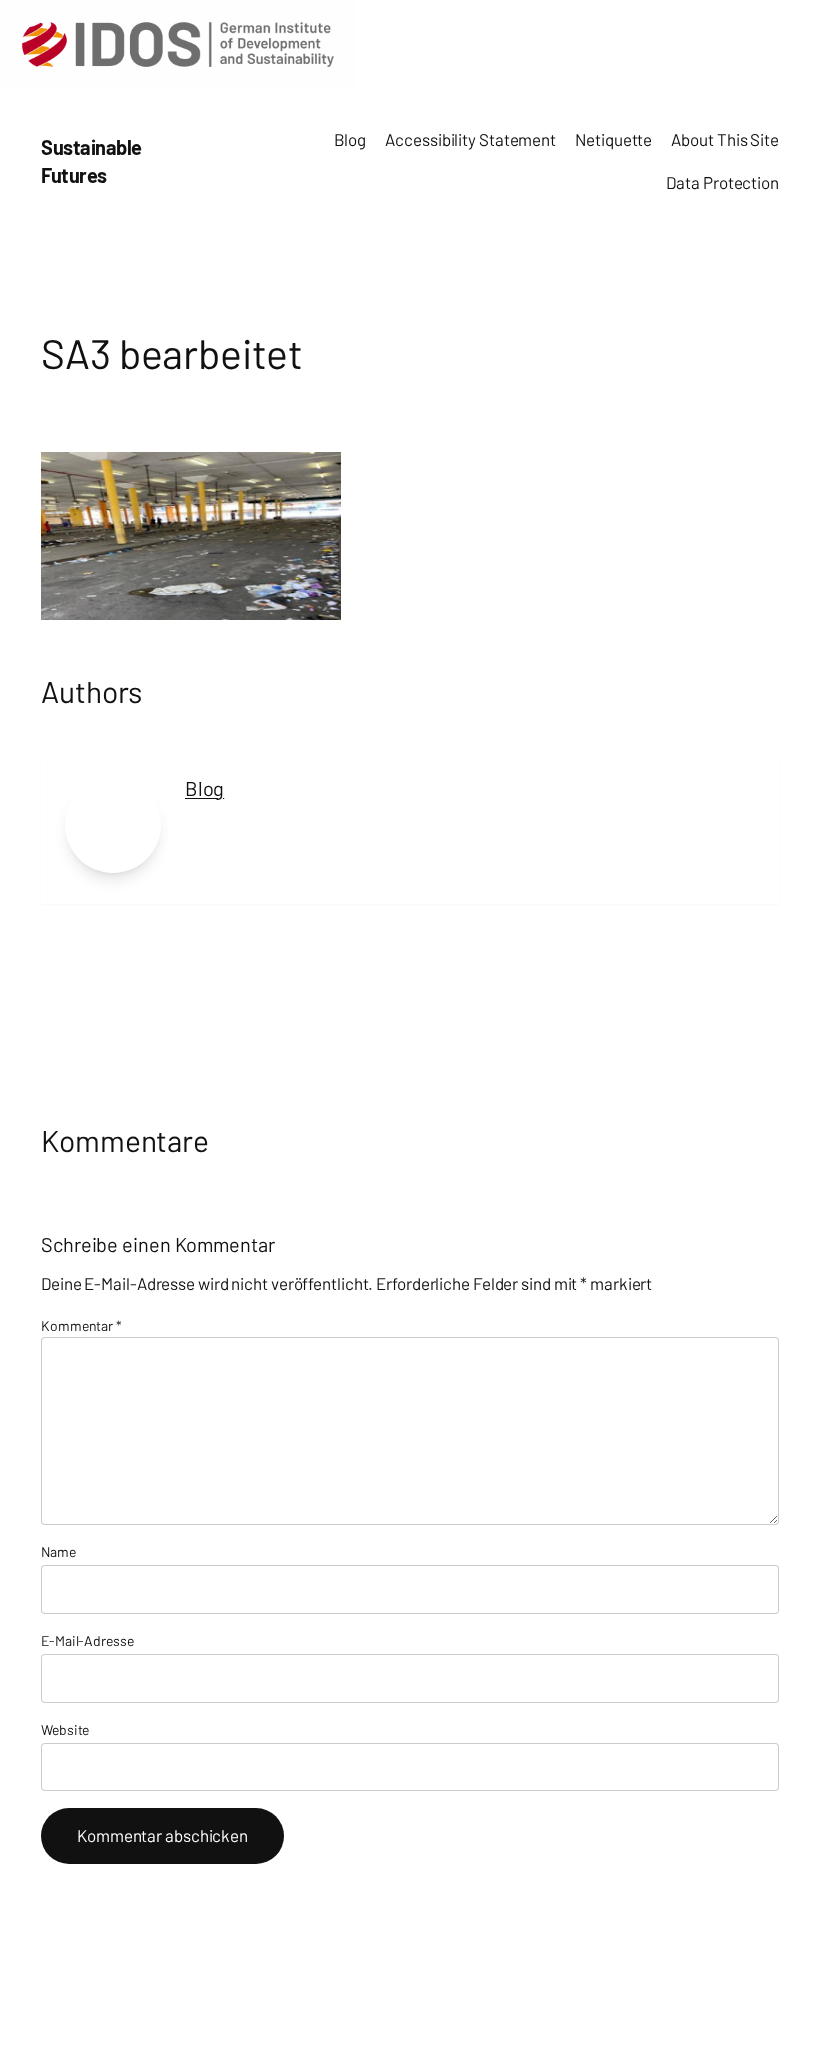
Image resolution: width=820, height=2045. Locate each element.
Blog (204, 788)
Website (65, 1729)
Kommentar (81, 1325)
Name (58, 1551)
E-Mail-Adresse (87, 1640)
